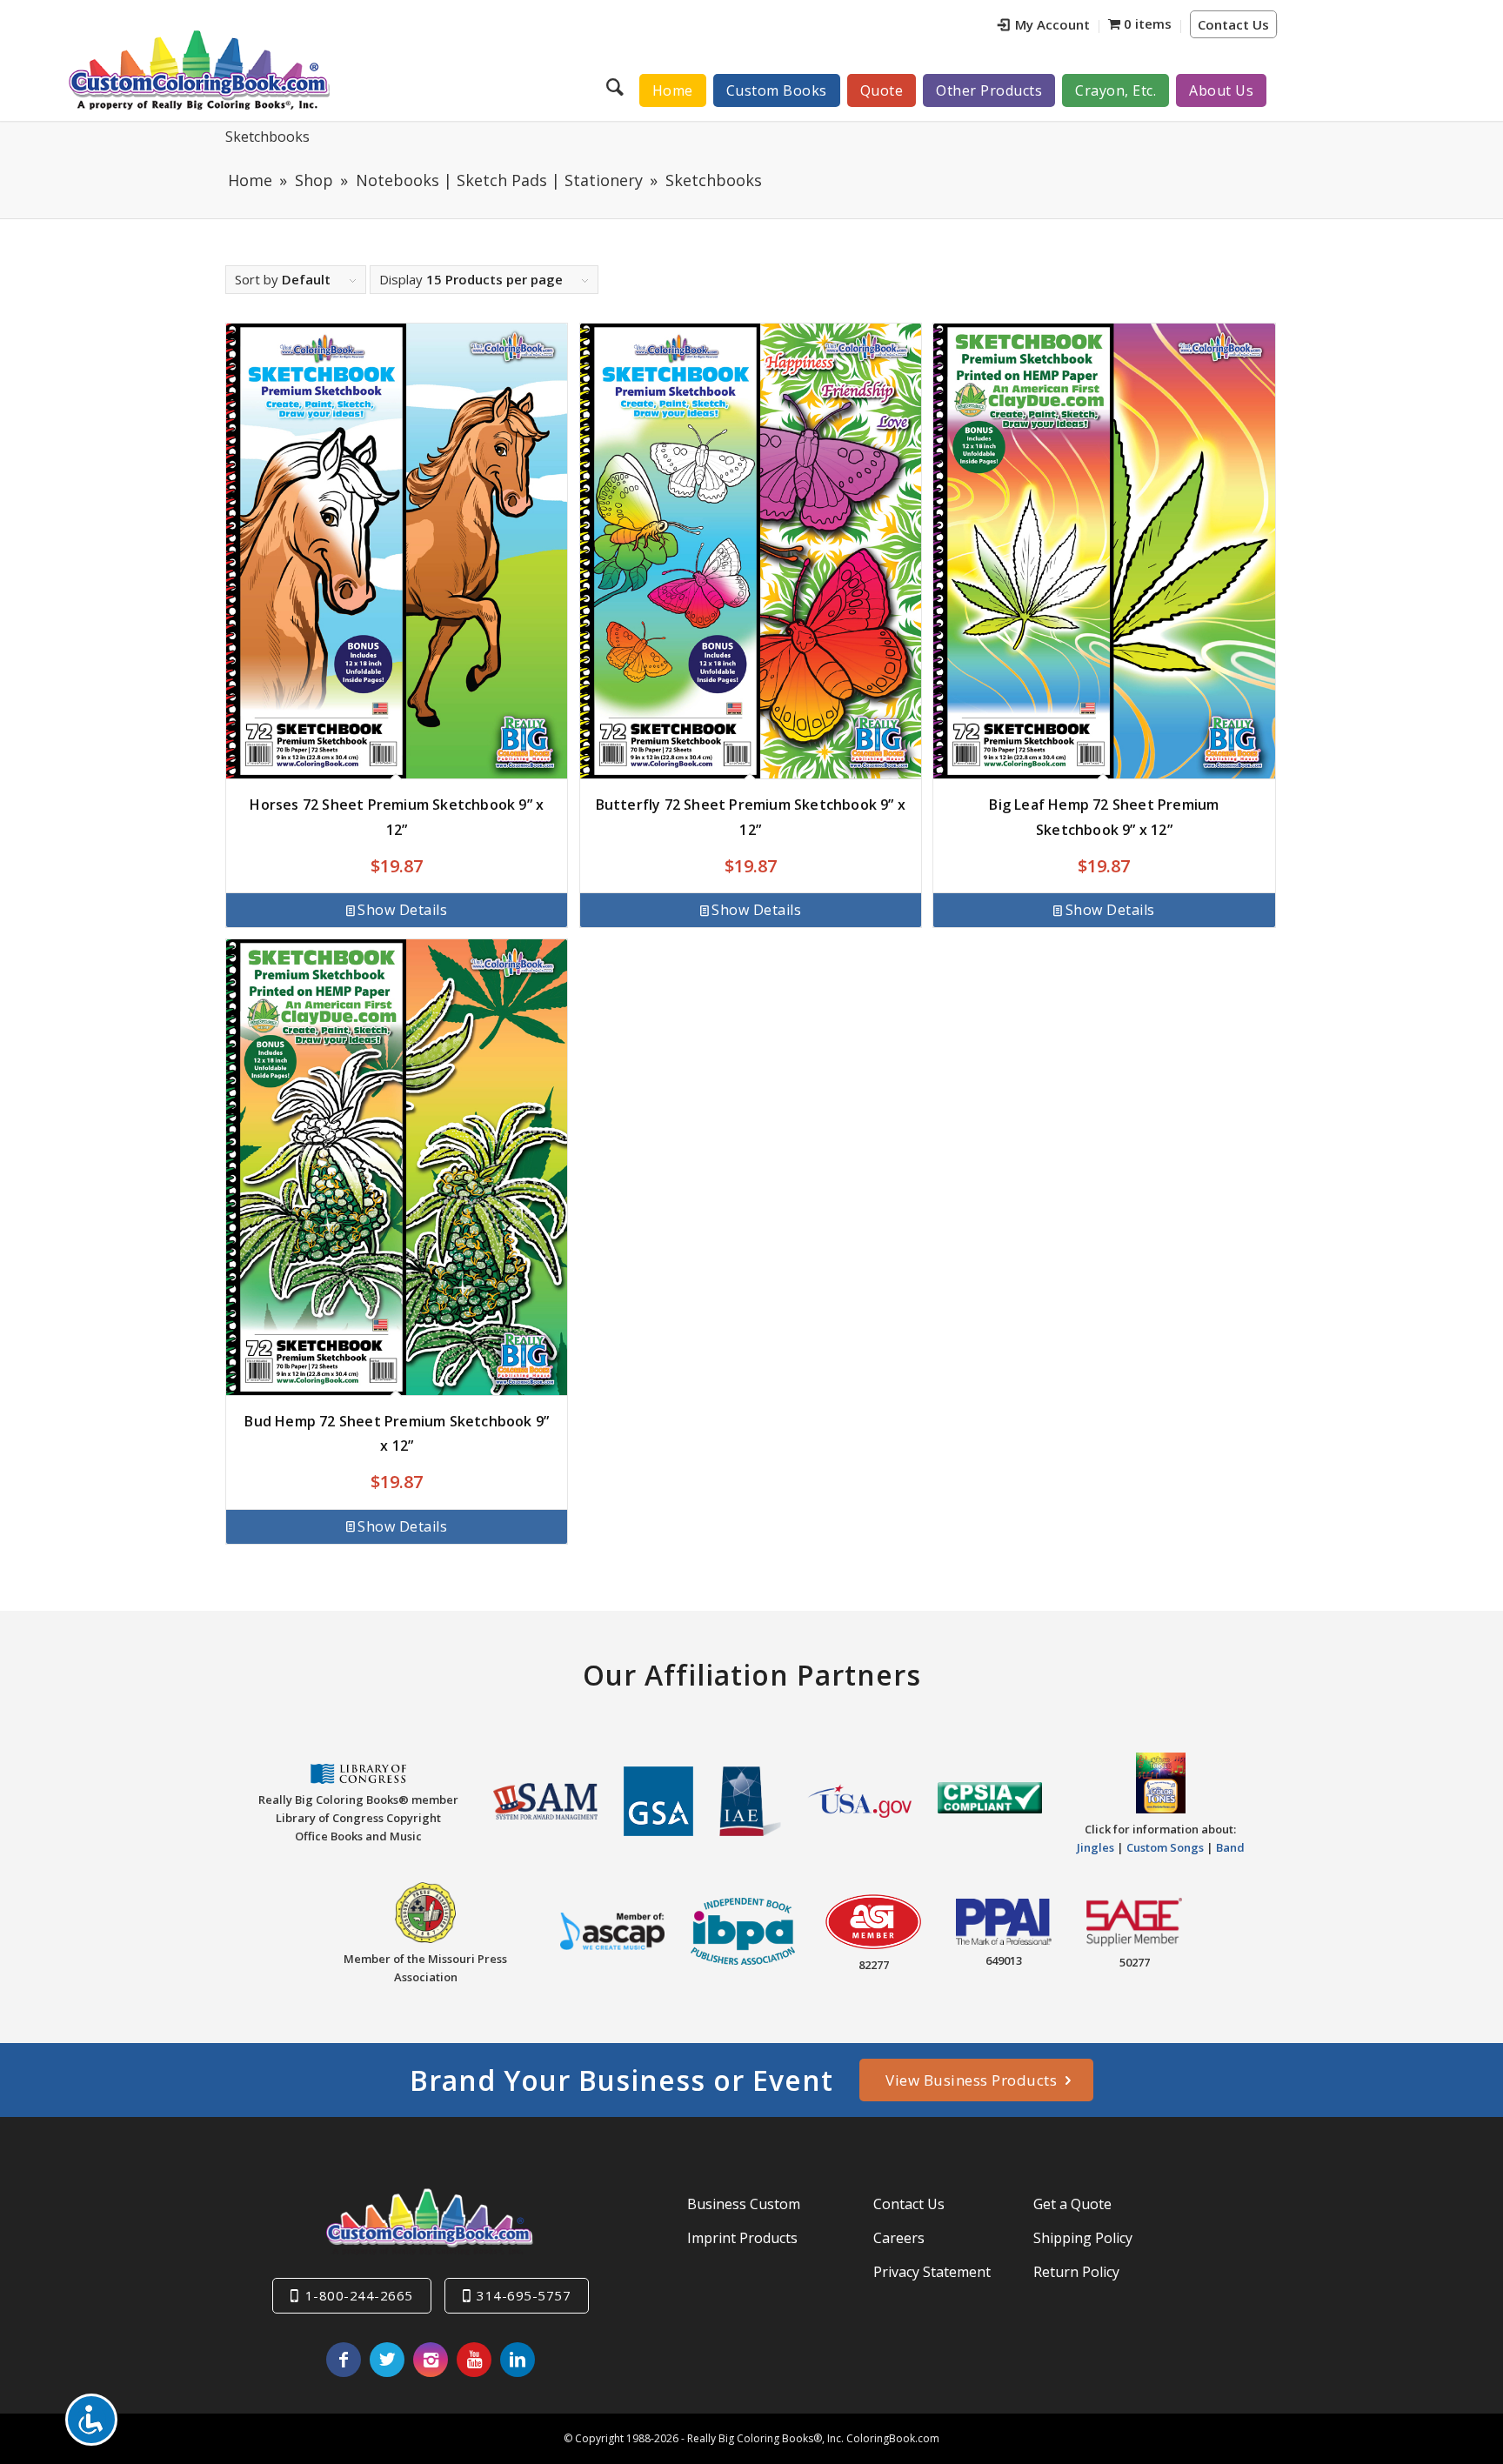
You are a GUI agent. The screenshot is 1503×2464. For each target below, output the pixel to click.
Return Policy (1076, 2272)
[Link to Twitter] (387, 2360)
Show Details (402, 910)
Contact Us (1233, 24)
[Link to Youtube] (474, 2360)
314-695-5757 (524, 2295)
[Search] (617, 86)
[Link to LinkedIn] (518, 2360)
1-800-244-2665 (359, 2295)
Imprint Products (742, 2238)
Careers (899, 2238)
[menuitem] (1044, 27)
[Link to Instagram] (431, 2360)
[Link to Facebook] (344, 2360)
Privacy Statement (932, 2272)
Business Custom (744, 2204)
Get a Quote (1072, 2204)
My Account (1052, 24)
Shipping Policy (1083, 2238)
